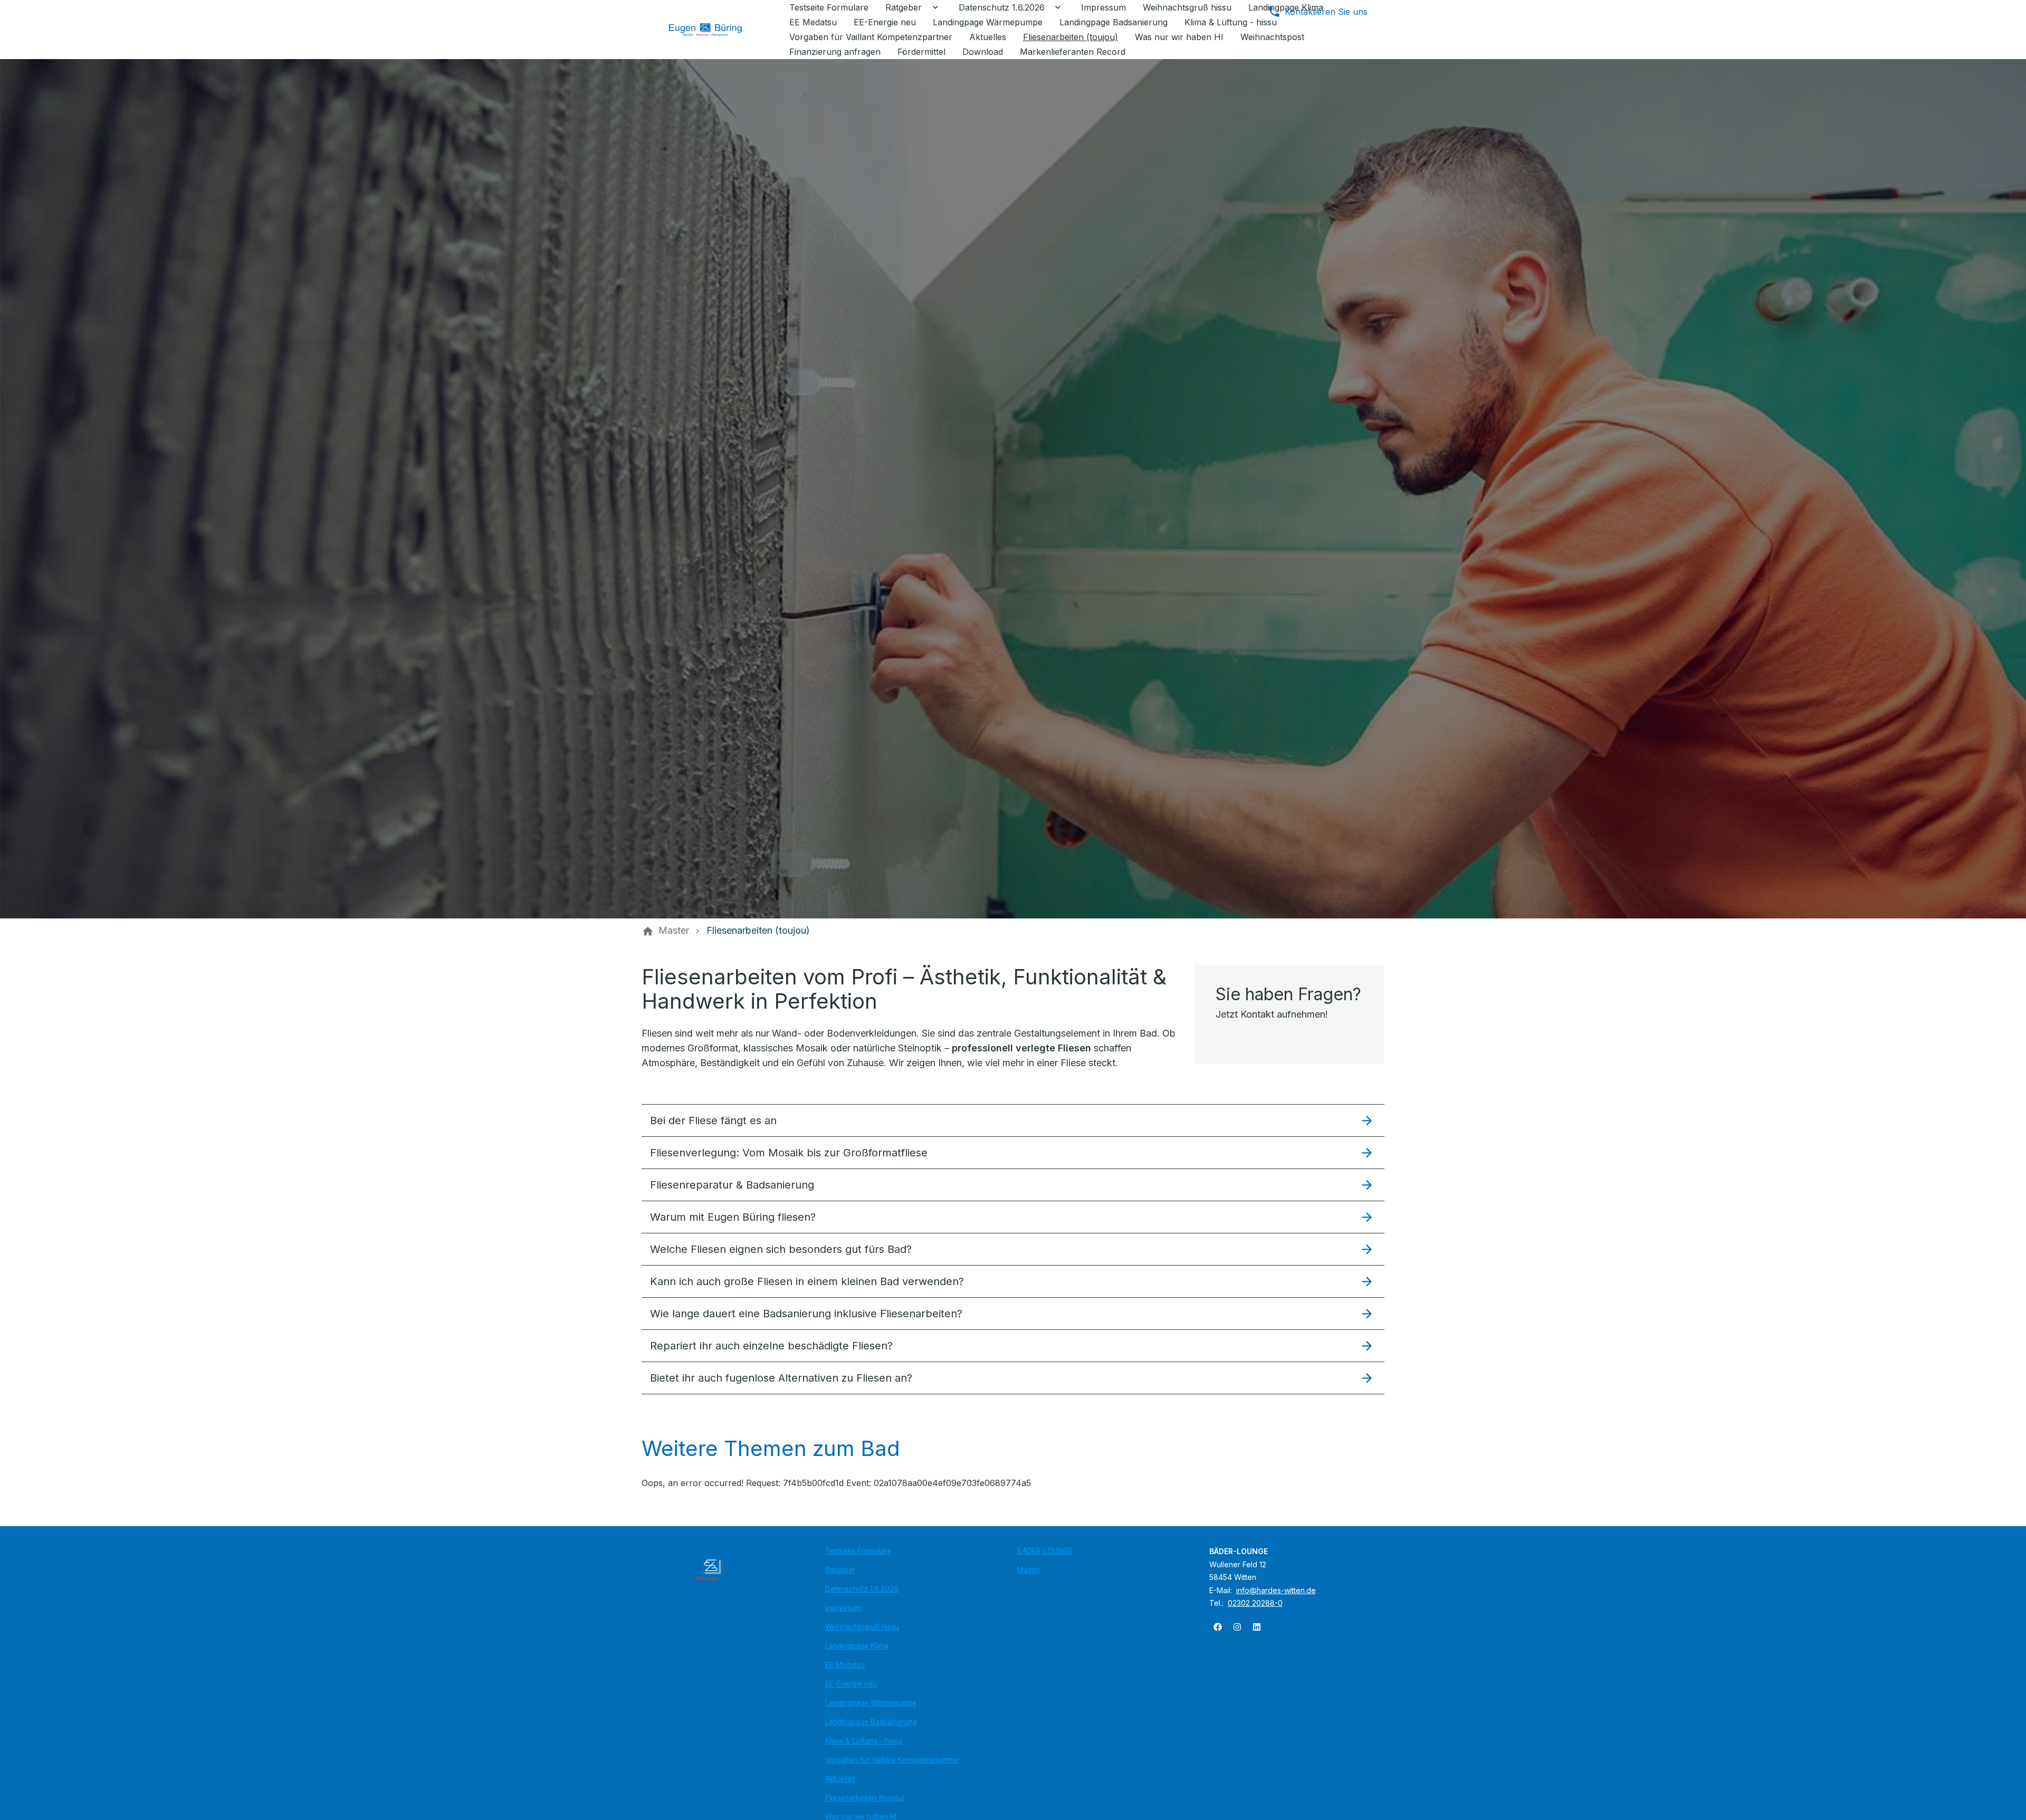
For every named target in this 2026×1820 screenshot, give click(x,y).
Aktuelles (840, 1779)
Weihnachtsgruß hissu (862, 1627)
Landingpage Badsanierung (871, 1722)
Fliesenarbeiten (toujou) (865, 1798)
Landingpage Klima (857, 1646)
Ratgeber (840, 1570)
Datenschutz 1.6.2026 (862, 1589)
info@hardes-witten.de (1276, 1590)
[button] (1013, 1120)
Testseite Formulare (858, 1551)
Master (1029, 1570)
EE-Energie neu (851, 1684)
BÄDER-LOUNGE (1045, 1551)
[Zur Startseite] (713, 30)
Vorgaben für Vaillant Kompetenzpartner (892, 1760)
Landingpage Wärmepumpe (871, 1703)
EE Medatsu (845, 1665)
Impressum (843, 1608)
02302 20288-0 (1255, 1603)
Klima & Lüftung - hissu (864, 1741)
